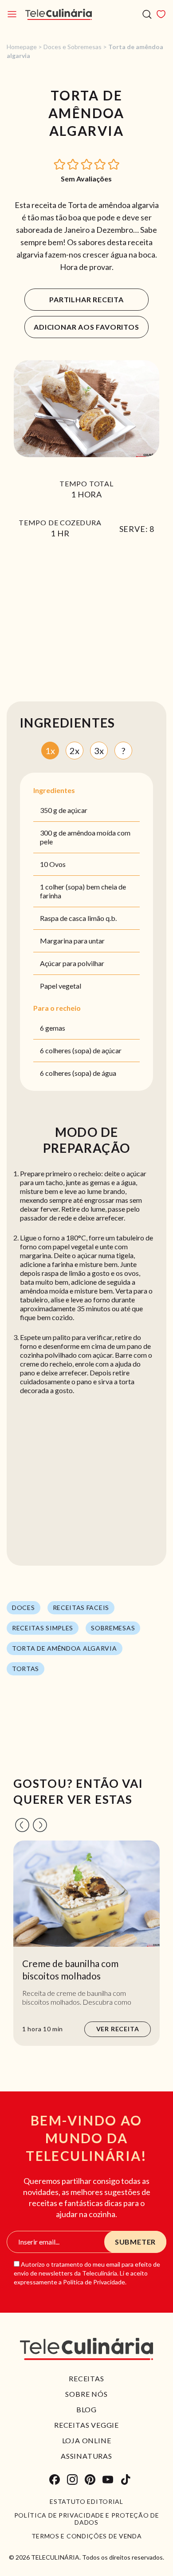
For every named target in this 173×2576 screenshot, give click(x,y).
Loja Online (87, 2440)
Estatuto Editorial (86, 2502)
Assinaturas (86, 2456)
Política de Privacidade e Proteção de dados (87, 2519)
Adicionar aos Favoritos (86, 327)
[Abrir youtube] (108, 2480)
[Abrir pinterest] (90, 2480)
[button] (60, 164)
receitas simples (43, 1628)
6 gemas (53, 1028)
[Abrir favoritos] (161, 14)
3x (99, 751)
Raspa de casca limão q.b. (78, 918)
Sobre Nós (86, 2394)
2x (75, 751)
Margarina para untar (72, 941)
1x (50, 751)
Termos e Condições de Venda (87, 2536)
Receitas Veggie (86, 2425)
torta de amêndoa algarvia (65, 1648)
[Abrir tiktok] (126, 2480)
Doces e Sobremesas (73, 47)
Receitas (86, 2378)
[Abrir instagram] (72, 2480)
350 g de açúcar (64, 810)
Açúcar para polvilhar (72, 963)
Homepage (22, 47)
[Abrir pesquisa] (147, 14)
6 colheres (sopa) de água (78, 1073)
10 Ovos (53, 864)
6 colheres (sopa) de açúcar (81, 1050)
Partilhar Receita (86, 299)
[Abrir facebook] (55, 2480)
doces (24, 1608)
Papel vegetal (61, 986)
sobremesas (113, 1628)
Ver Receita (118, 2029)
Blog (86, 2409)
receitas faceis (81, 1608)
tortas (26, 1669)
